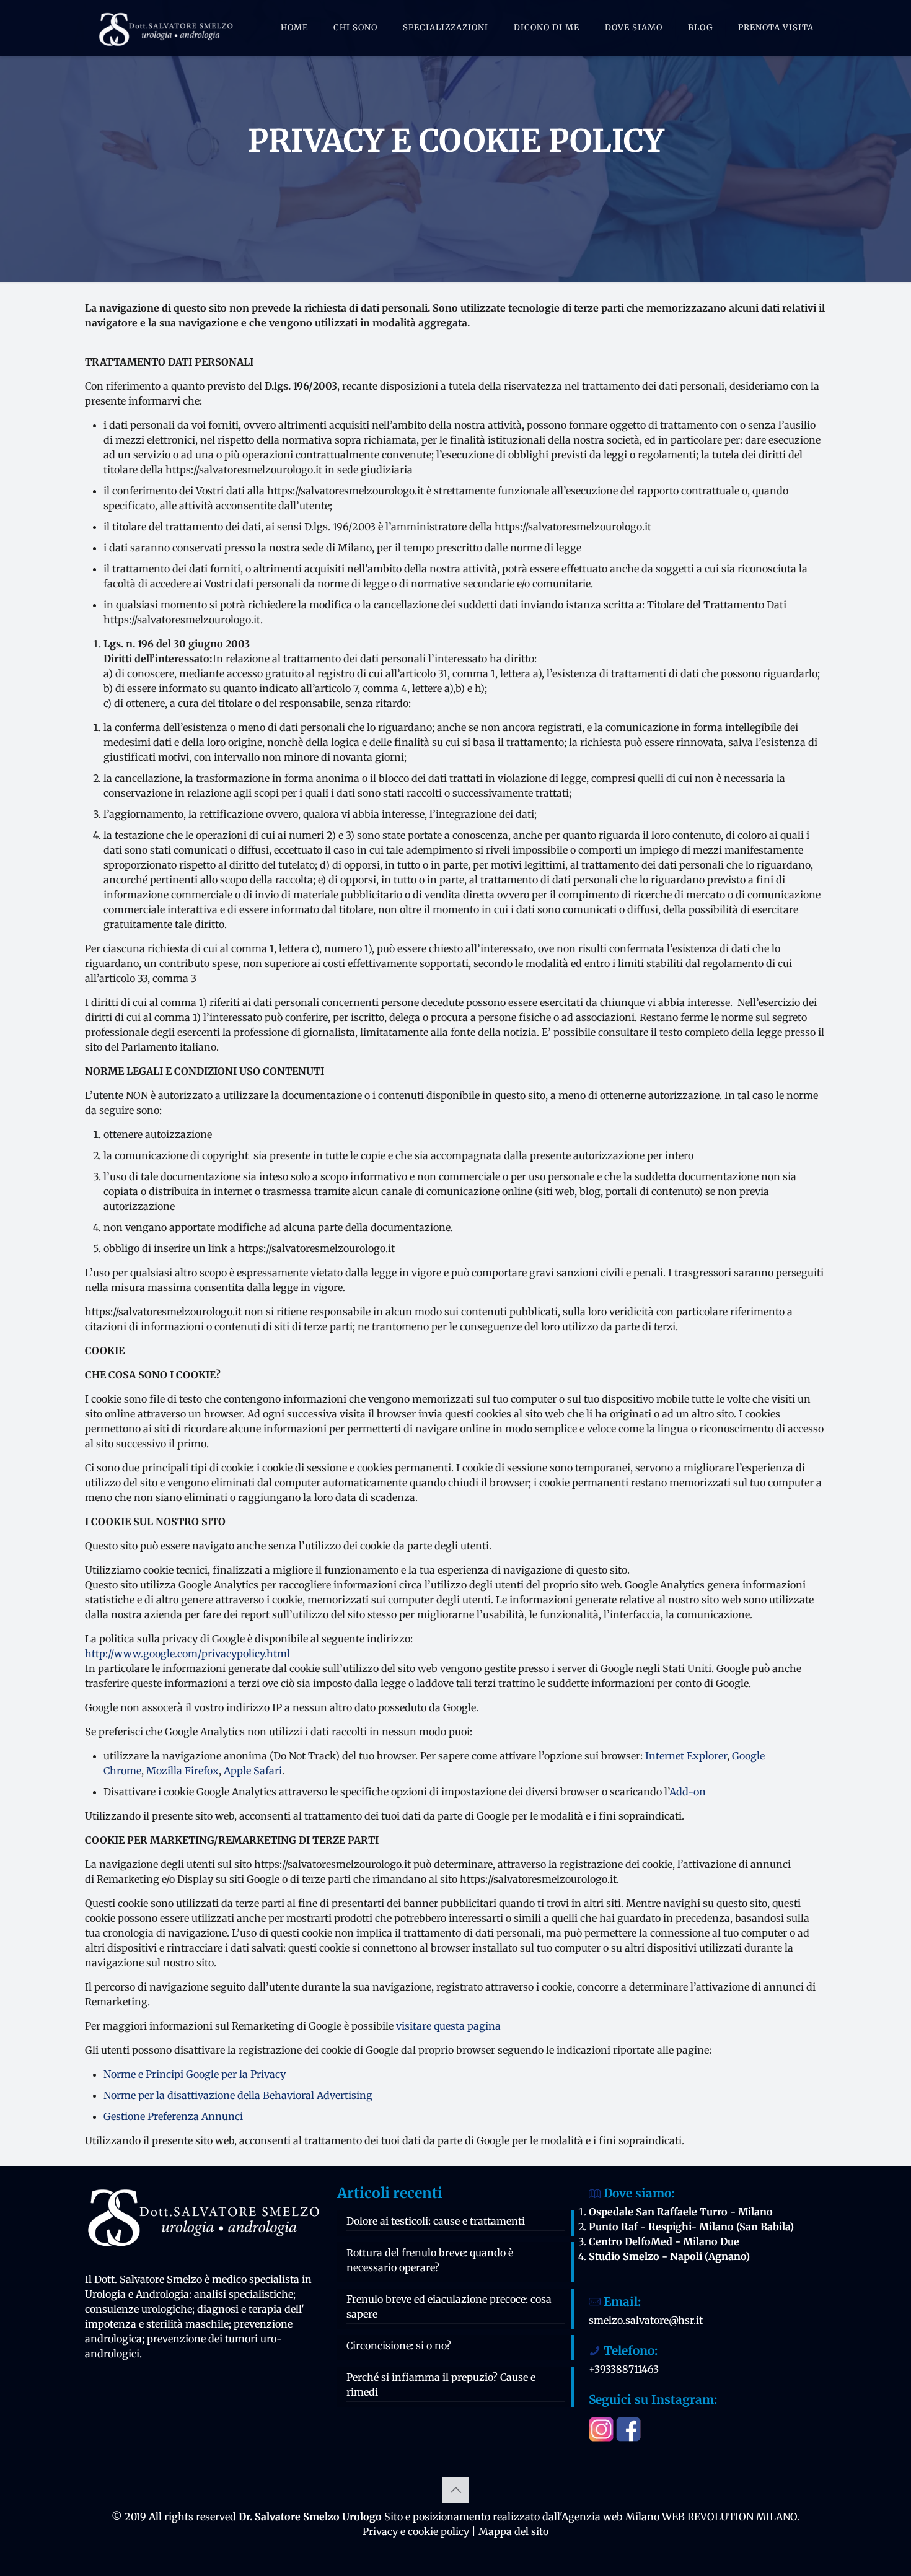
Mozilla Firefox (183, 1771)
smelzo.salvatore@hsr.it (646, 2320)
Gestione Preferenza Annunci (173, 2116)
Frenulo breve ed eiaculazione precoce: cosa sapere (449, 2307)
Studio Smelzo (624, 2256)
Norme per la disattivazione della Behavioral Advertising (238, 2095)
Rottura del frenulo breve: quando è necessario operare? (430, 2260)
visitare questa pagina (448, 2026)
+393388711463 (624, 2369)
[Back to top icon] (455, 2490)
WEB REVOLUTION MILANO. (731, 2517)
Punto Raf (613, 2227)
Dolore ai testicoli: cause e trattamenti (436, 2221)
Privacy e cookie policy (416, 2531)
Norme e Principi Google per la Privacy (195, 2074)
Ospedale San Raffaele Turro (658, 2212)
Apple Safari (253, 1771)
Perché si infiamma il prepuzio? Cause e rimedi (441, 2385)
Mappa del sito (513, 2531)
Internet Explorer (686, 1756)
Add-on (688, 1792)
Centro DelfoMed (631, 2241)
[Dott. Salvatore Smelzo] (165, 28)
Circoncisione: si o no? (399, 2346)
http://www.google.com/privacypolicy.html (187, 1654)
